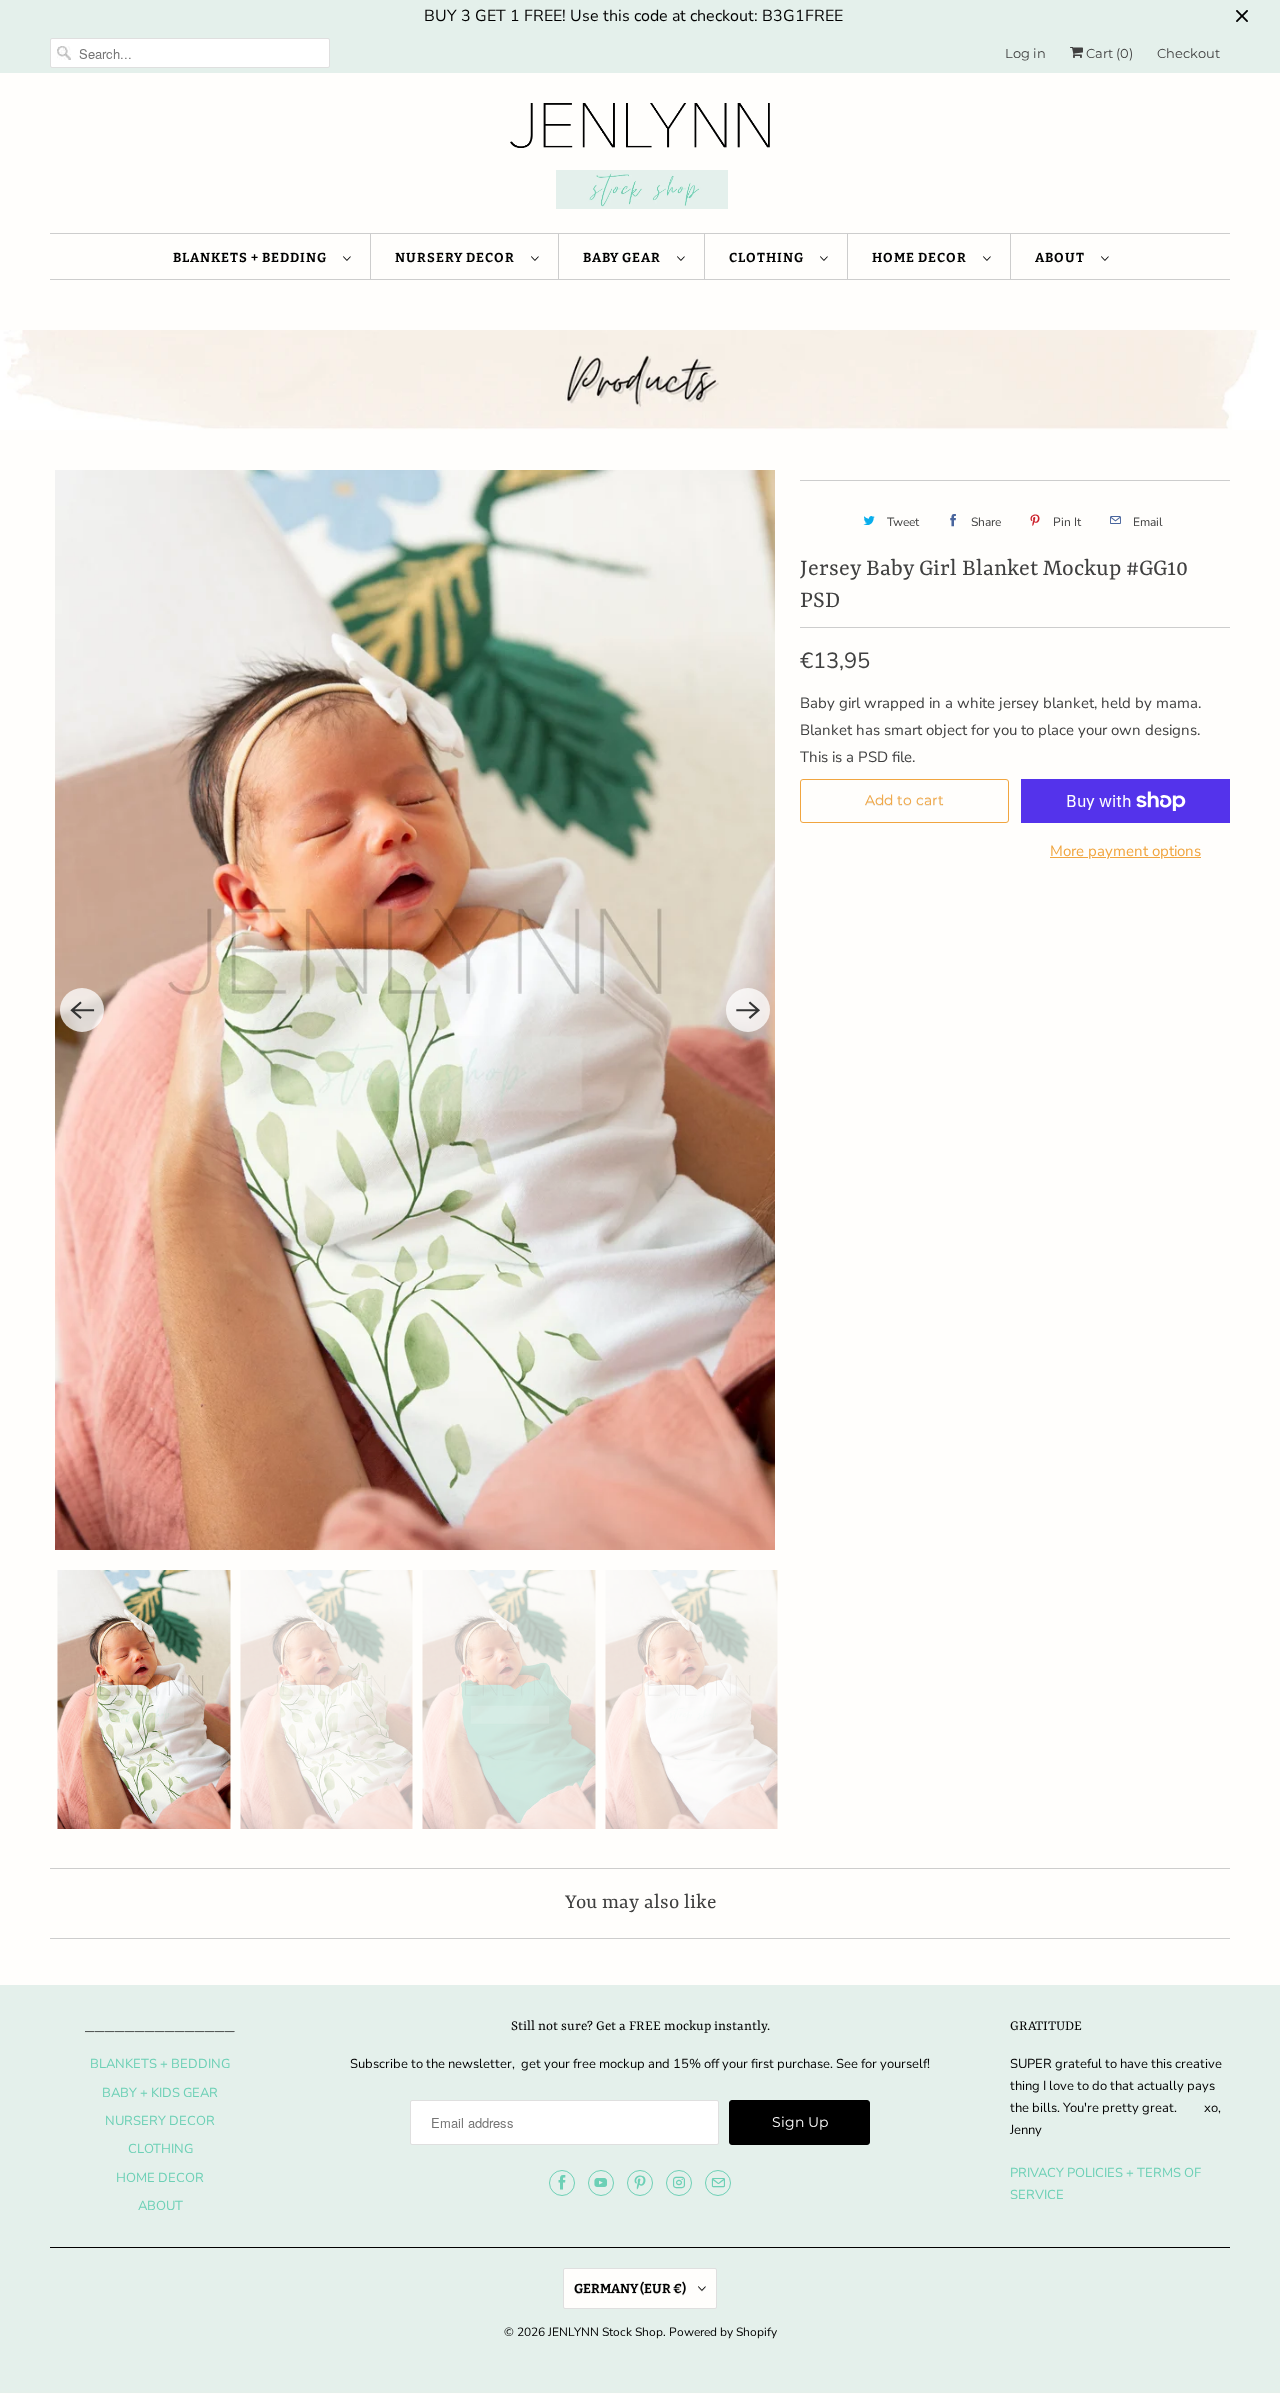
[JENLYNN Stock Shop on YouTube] (601, 2183)
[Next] (748, 1010)
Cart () (1108, 53)
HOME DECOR (922, 257)
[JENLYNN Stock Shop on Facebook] (562, 2183)
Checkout (1188, 53)
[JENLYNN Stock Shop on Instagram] (679, 2183)
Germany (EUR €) (631, 2288)
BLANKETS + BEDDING (253, 257)
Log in (1025, 53)
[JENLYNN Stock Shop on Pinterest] (640, 2183)
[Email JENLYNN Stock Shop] (718, 2183)
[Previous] (82, 1010)
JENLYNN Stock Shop (605, 2332)
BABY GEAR (625, 257)
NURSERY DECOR (458, 257)
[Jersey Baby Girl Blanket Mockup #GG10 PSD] (415, 1010)
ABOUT (1063, 257)
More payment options (1125, 851)
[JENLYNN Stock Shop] (640, 158)
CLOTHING (769, 257)
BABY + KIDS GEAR (160, 2093)
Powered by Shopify (723, 2332)
